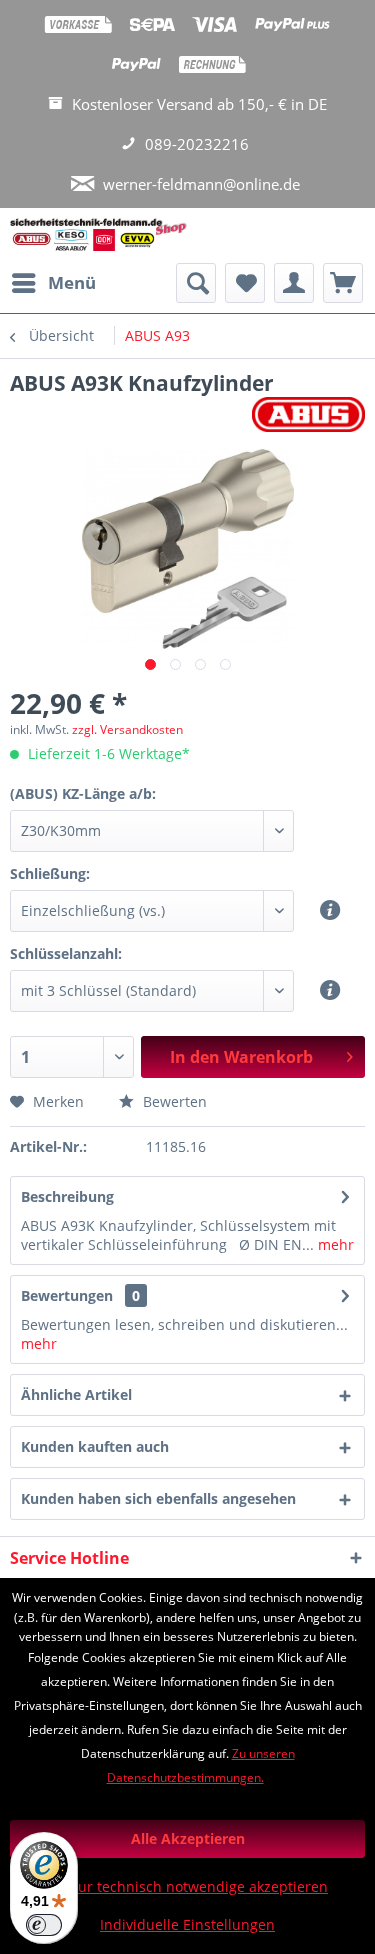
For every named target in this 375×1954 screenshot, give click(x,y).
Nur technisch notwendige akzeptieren (197, 1886)
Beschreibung (67, 1196)
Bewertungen (67, 1295)
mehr (334, 1244)
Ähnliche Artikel (76, 1394)
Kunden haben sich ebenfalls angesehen (158, 1498)
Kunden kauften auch (95, 1446)
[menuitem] (53, 283)
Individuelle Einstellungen (187, 1924)
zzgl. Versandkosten (127, 729)
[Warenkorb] (343, 283)
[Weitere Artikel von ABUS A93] (308, 414)
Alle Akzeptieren (188, 1838)
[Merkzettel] (245, 283)
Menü (72, 282)
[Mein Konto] (294, 283)
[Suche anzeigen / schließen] (196, 283)
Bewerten (173, 1101)
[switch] (44, 1925)
